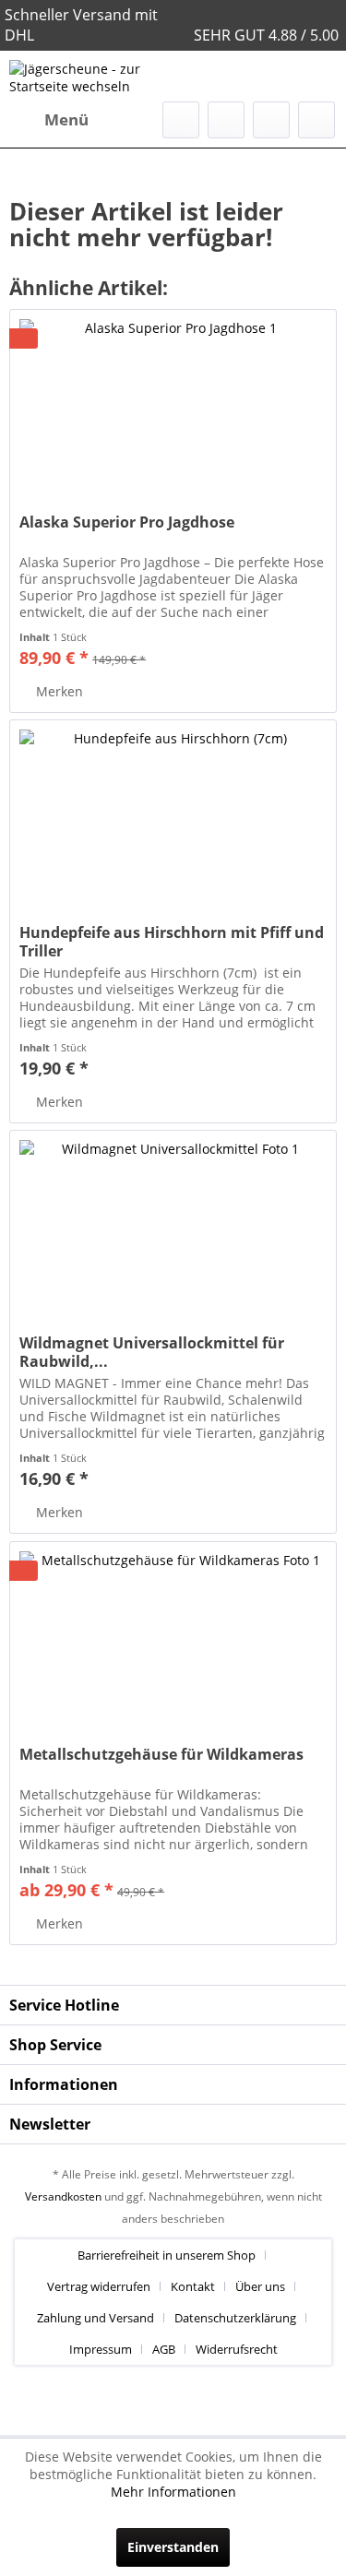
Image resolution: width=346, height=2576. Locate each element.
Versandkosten (63, 2196)
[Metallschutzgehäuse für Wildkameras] (173, 1634)
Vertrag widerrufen (99, 2286)
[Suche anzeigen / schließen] (181, 120)
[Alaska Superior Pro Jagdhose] (173, 402)
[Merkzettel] (226, 120)
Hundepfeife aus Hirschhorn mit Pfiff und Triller (172, 942)
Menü (66, 119)
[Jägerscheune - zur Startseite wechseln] (91, 76)
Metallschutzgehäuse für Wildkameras (161, 1755)
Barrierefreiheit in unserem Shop (167, 2255)
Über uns (260, 2286)
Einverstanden (173, 2547)
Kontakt (193, 2286)
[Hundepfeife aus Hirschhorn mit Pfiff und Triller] (173, 813)
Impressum (101, 2349)
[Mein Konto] (271, 120)
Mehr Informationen (173, 2492)
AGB (164, 2349)
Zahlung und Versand (95, 2318)
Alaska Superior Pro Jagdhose (127, 522)
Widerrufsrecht (237, 2349)
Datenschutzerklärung (235, 2318)
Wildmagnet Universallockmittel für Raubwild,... (152, 1352)
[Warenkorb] (316, 120)
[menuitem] (49, 120)
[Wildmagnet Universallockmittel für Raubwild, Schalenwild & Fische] (173, 1223)
